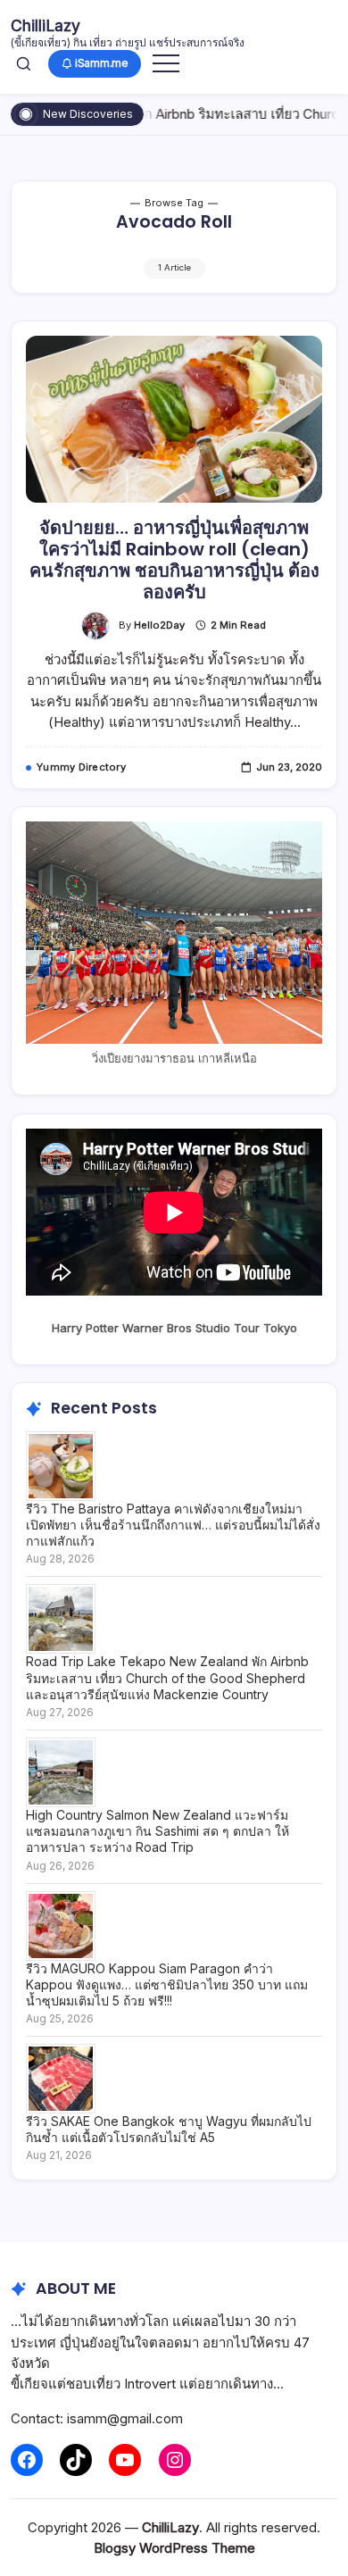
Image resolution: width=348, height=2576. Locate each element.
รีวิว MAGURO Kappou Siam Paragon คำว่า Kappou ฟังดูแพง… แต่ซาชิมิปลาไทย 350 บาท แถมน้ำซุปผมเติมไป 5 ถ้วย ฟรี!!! (167, 1984)
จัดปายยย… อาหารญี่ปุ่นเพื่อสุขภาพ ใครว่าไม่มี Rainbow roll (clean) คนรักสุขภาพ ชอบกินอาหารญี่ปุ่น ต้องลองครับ (174, 560)
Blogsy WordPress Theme (174, 2548)
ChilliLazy (46, 25)
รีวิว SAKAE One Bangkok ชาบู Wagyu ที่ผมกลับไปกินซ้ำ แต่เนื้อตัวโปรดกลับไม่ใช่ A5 (169, 2129)
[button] (24, 63)
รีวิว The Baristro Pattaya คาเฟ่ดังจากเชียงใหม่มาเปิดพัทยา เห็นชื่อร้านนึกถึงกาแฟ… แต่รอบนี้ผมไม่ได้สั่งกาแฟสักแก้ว (173, 1525)
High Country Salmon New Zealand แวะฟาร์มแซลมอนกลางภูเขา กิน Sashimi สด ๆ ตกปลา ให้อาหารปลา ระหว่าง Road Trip (157, 1831)
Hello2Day (159, 625)
